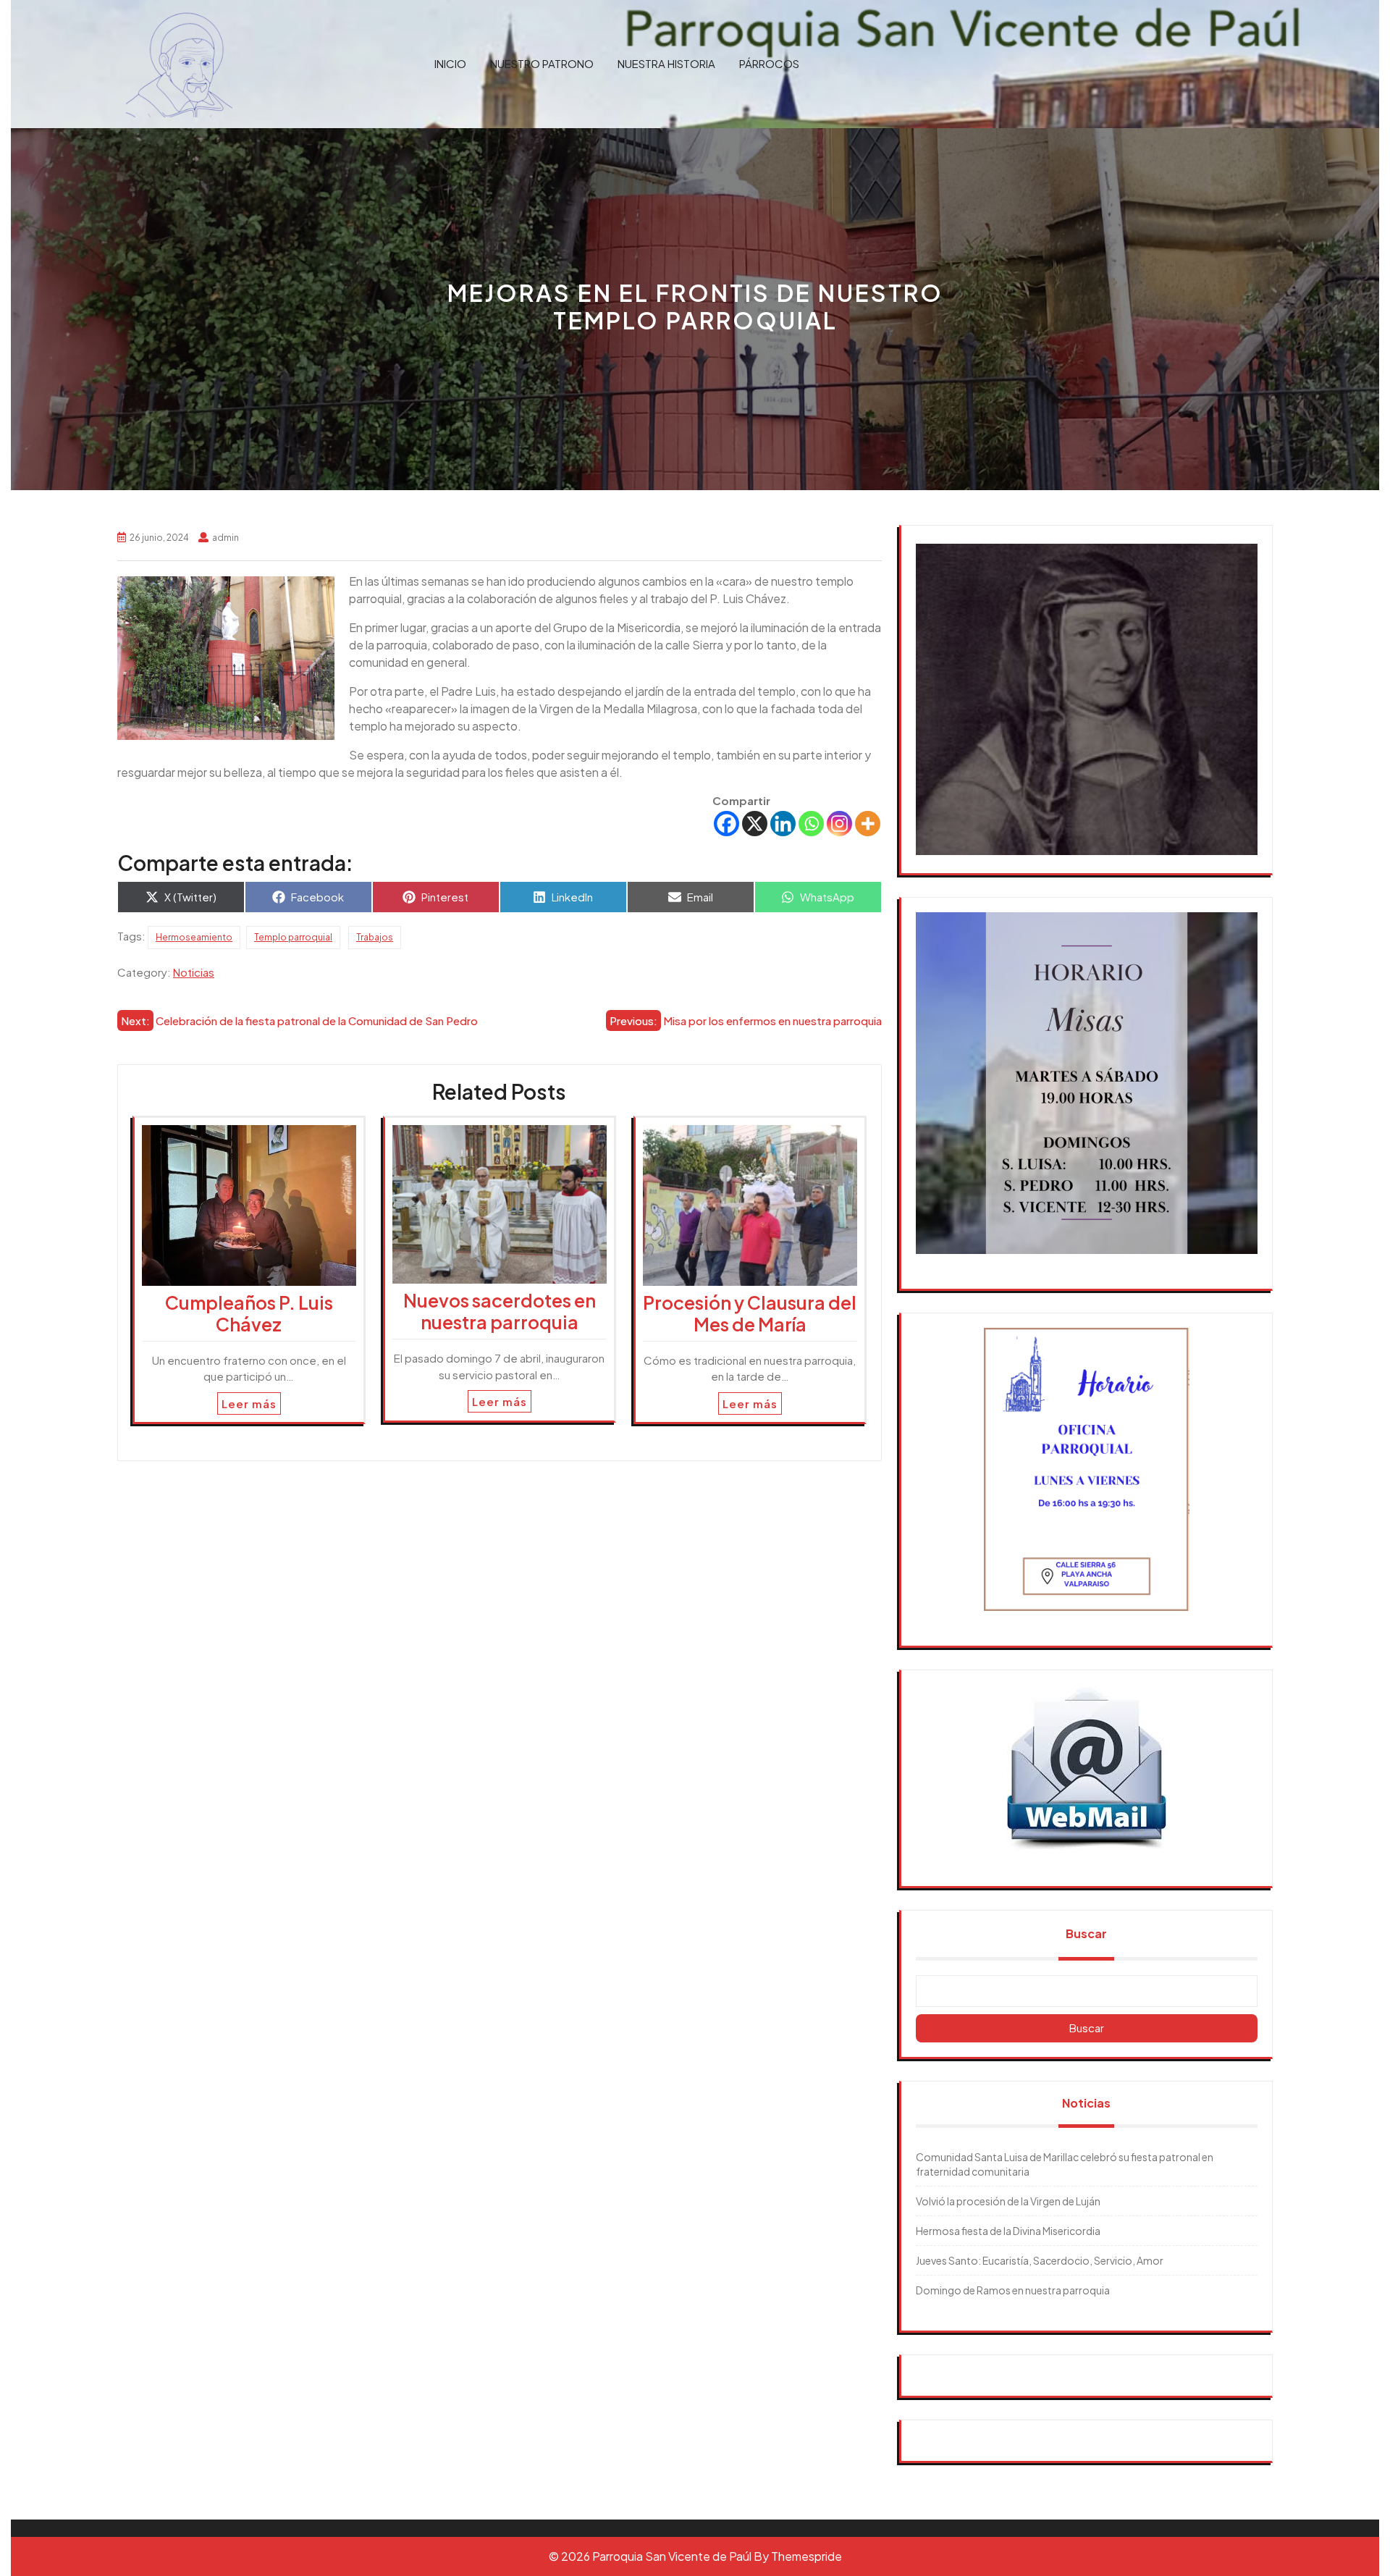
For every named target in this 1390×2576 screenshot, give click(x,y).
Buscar (1086, 1933)
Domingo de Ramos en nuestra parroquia (1013, 2290)
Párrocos (769, 63)
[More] (868, 824)
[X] (755, 824)
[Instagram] (839, 824)
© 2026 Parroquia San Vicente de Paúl (650, 2556)
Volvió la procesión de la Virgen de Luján (1008, 2201)
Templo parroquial (293, 937)
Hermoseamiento (194, 937)
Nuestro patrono (542, 63)
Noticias (194, 972)
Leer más (249, 1403)
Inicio (450, 63)
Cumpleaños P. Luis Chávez (249, 1313)
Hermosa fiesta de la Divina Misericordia (1008, 2231)
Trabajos (375, 937)
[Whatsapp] (811, 824)
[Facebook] (726, 824)
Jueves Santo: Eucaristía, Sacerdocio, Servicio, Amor (1040, 2260)
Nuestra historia (666, 63)
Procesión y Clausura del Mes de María (750, 1313)
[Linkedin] (783, 824)
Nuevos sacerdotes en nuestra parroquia (500, 1311)
